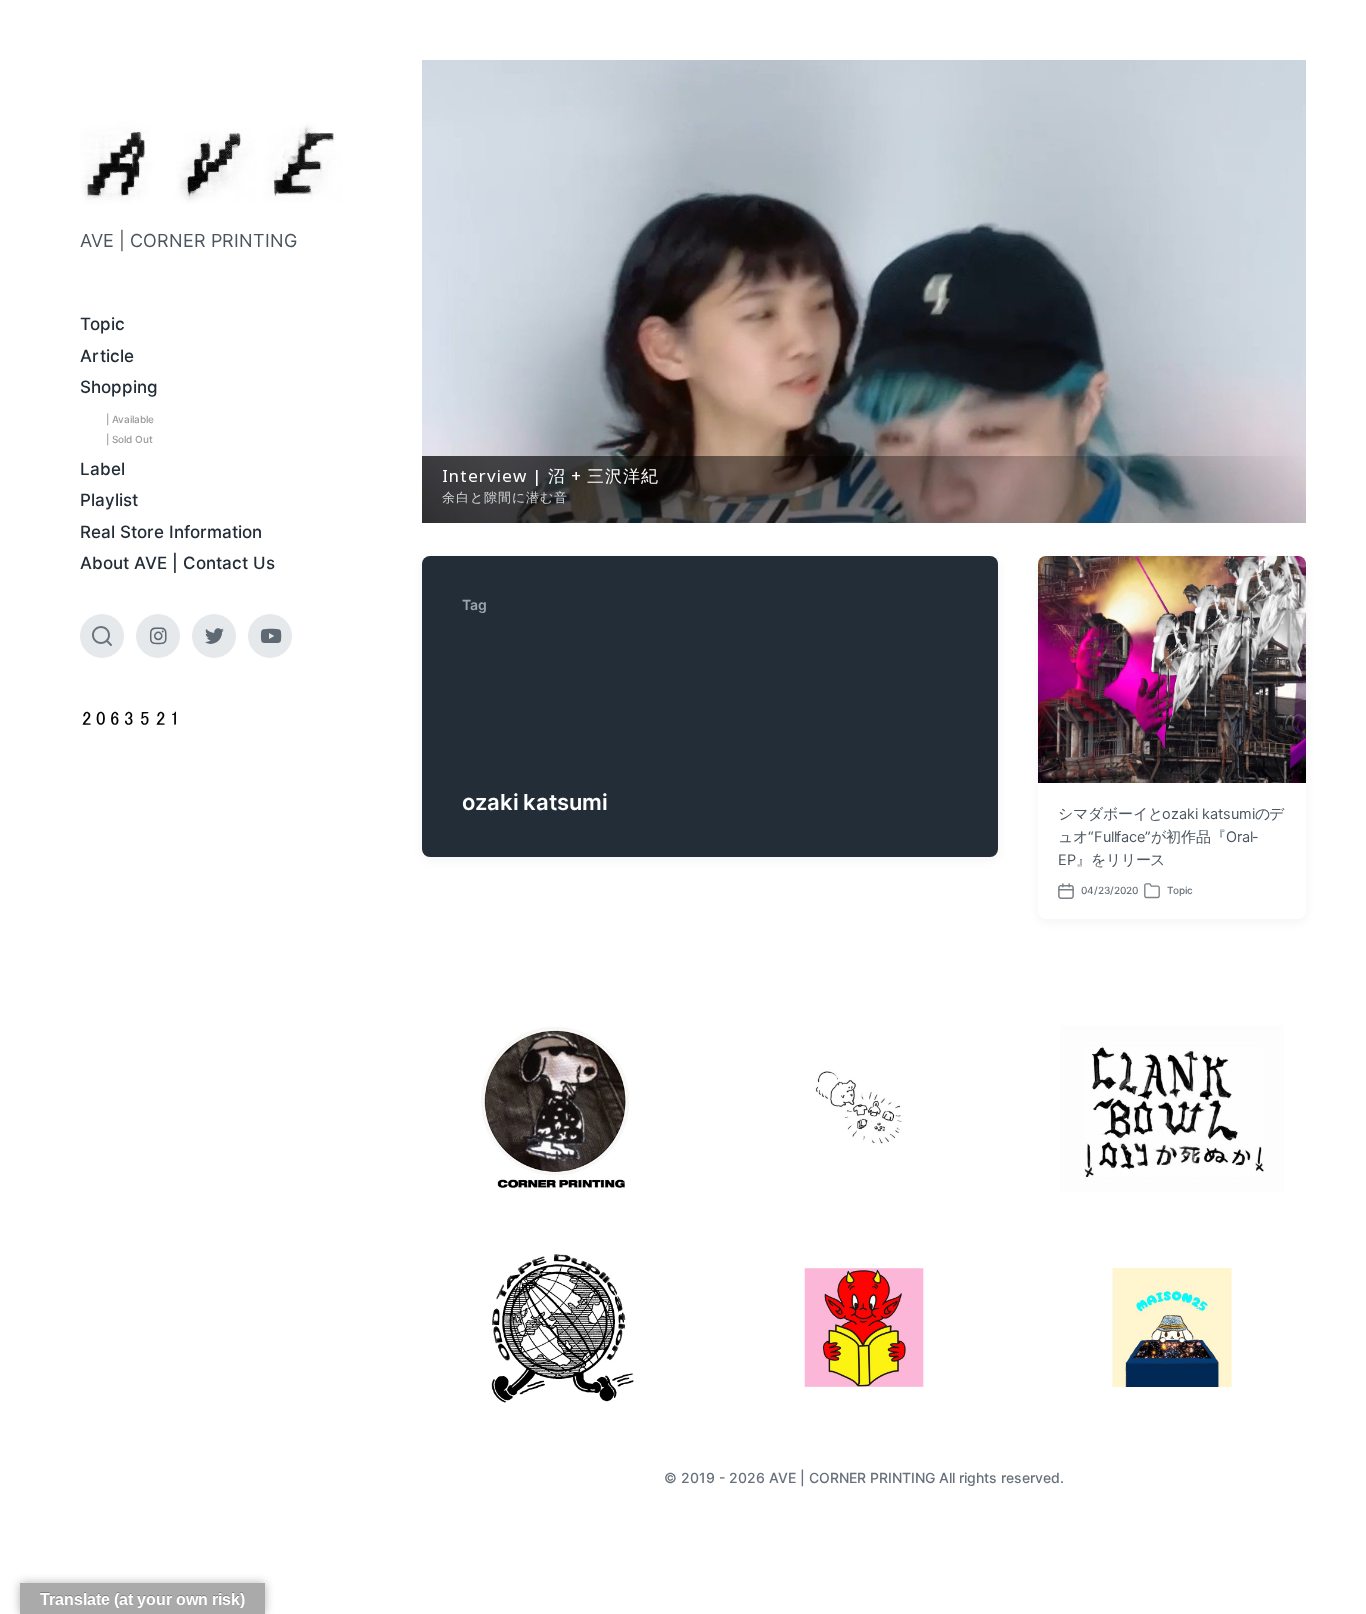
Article (107, 356)
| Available (130, 419)
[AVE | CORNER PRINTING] (211, 163)
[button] (864, 291)
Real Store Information (171, 532)
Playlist (109, 500)
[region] (864, 291)
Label (102, 469)
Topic (102, 324)
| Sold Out (129, 439)
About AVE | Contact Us (177, 563)
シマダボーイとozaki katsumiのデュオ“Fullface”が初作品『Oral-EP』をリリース (1171, 837)
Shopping (119, 387)
